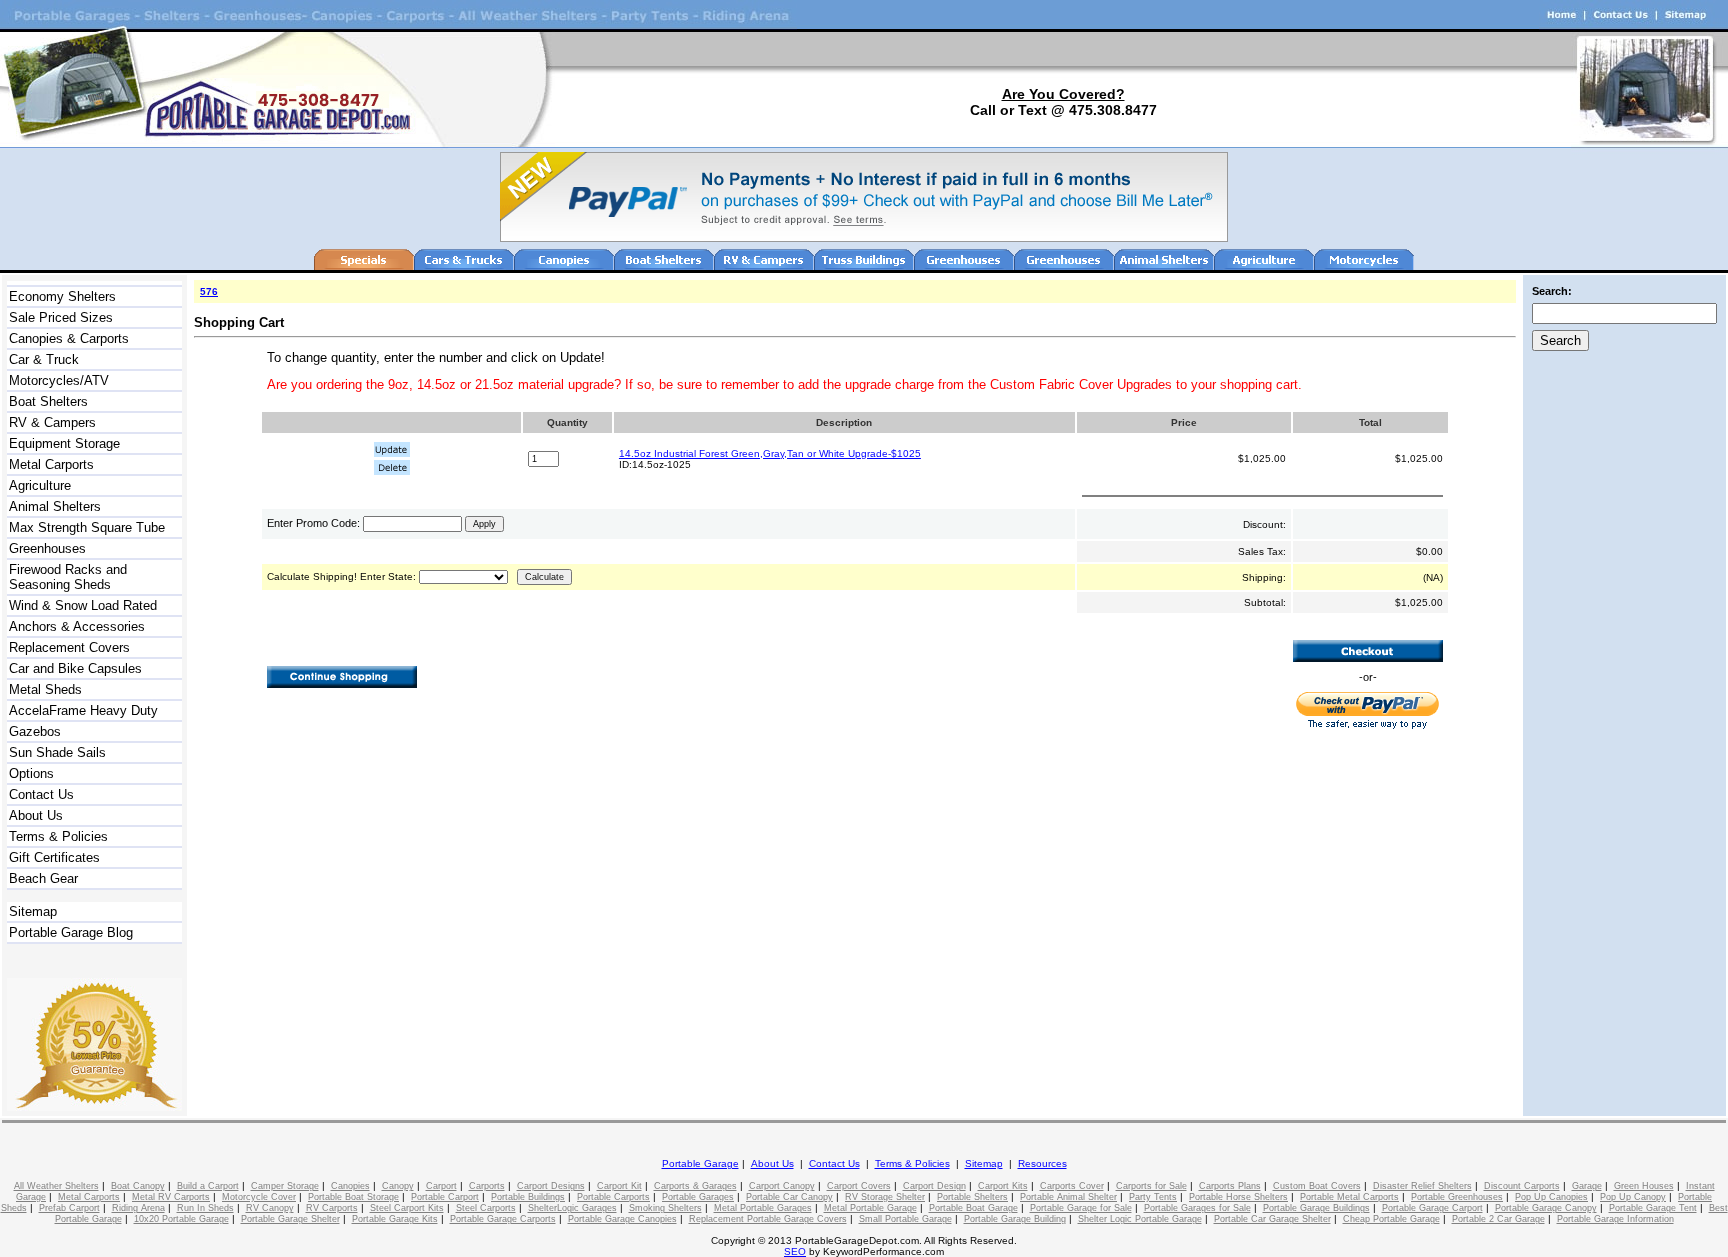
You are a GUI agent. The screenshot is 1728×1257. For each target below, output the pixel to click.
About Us (36, 815)
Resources (1042, 1163)
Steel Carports (486, 1208)
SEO (795, 1251)
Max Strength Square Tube (87, 527)
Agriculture (40, 485)
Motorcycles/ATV (59, 380)
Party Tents (1153, 1197)
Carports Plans (1230, 1186)
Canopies (350, 1186)
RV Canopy (270, 1208)
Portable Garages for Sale (1197, 1208)
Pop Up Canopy (1633, 1197)
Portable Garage (700, 1163)
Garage (1587, 1186)
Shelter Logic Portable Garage (1140, 1219)
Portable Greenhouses (1457, 1197)
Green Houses (1644, 1186)
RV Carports (332, 1208)
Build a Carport (208, 1186)
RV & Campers (52, 422)
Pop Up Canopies (1551, 1197)
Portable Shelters (972, 1197)
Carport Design (934, 1186)
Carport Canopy (782, 1186)
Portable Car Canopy (789, 1197)
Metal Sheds (45, 689)
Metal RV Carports (171, 1197)
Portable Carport (445, 1197)
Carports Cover (1072, 1186)
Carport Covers (859, 1186)
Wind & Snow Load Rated (83, 605)
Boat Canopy (138, 1186)
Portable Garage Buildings (1316, 1208)
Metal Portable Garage (870, 1208)
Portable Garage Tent (1653, 1208)
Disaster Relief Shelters (1422, 1186)
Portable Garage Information (1615, 1219)
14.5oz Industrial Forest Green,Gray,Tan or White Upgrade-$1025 (770, 453)
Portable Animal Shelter (1068, 1197)
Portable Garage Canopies (622, 1219)
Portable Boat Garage (973, 1208)
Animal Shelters (55, 506)
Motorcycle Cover (259, 1197)
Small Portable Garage (905, 1219)
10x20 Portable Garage (181, 1219)
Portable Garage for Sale (1081, 1208)
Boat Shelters (48, 401)
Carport (441, 1186)
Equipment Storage (64, 443)
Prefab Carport (69, 1208)
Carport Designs (551, 1186)
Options (31, 773)
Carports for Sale (1151, 1186)
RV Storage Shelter (885, 1197)
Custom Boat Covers (1317, 1186)
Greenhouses (47, 548)
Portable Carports (613, 1197)
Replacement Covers (69, 647)
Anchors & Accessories (77, 626)
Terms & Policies (58, 836)
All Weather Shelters (56, 1186)
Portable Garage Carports (503, 1219)
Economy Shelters (62, 296)
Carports (487, 1186)
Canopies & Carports (69, 338)
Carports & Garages (695, 1186)
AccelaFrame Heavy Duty (83, 710)
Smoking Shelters (665, 1208)
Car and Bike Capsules (75, 668)
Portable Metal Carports (1349, 1197)
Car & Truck (44, 359)
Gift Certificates (54, 857)
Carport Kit (619, 1186)
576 (209, 291)
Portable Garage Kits (395, 1219)
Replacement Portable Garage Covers (768, 1219)
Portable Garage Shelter (290, 1219)
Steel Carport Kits (407, 1208)
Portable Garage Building (1015, 1219)
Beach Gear (43, 878)
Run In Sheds (205, 1208)
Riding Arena (138, 1208)
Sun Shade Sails (57, 752)
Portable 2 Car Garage (1498, 1219)
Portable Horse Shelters (1238, 1197)
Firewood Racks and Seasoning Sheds (68, 577)
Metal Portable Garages (763, 1208)
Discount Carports (1522, 1186)
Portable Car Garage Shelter (1272, 1219)
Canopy (398, 1186)
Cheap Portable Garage (1391, 1219)
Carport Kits (1003, 1186)
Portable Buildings (528, 1197)
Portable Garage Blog (71, 932)
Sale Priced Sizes (61, 317)
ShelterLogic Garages (572, 1208)
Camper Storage (285, 1186)
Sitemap (33, 911)
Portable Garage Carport (1432, 1208)
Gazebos (35, 731)
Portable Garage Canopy (1546, 1208)
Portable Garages (698, 1197)
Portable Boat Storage (353, 1197)
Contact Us (41, 794)
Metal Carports (51, 464)
